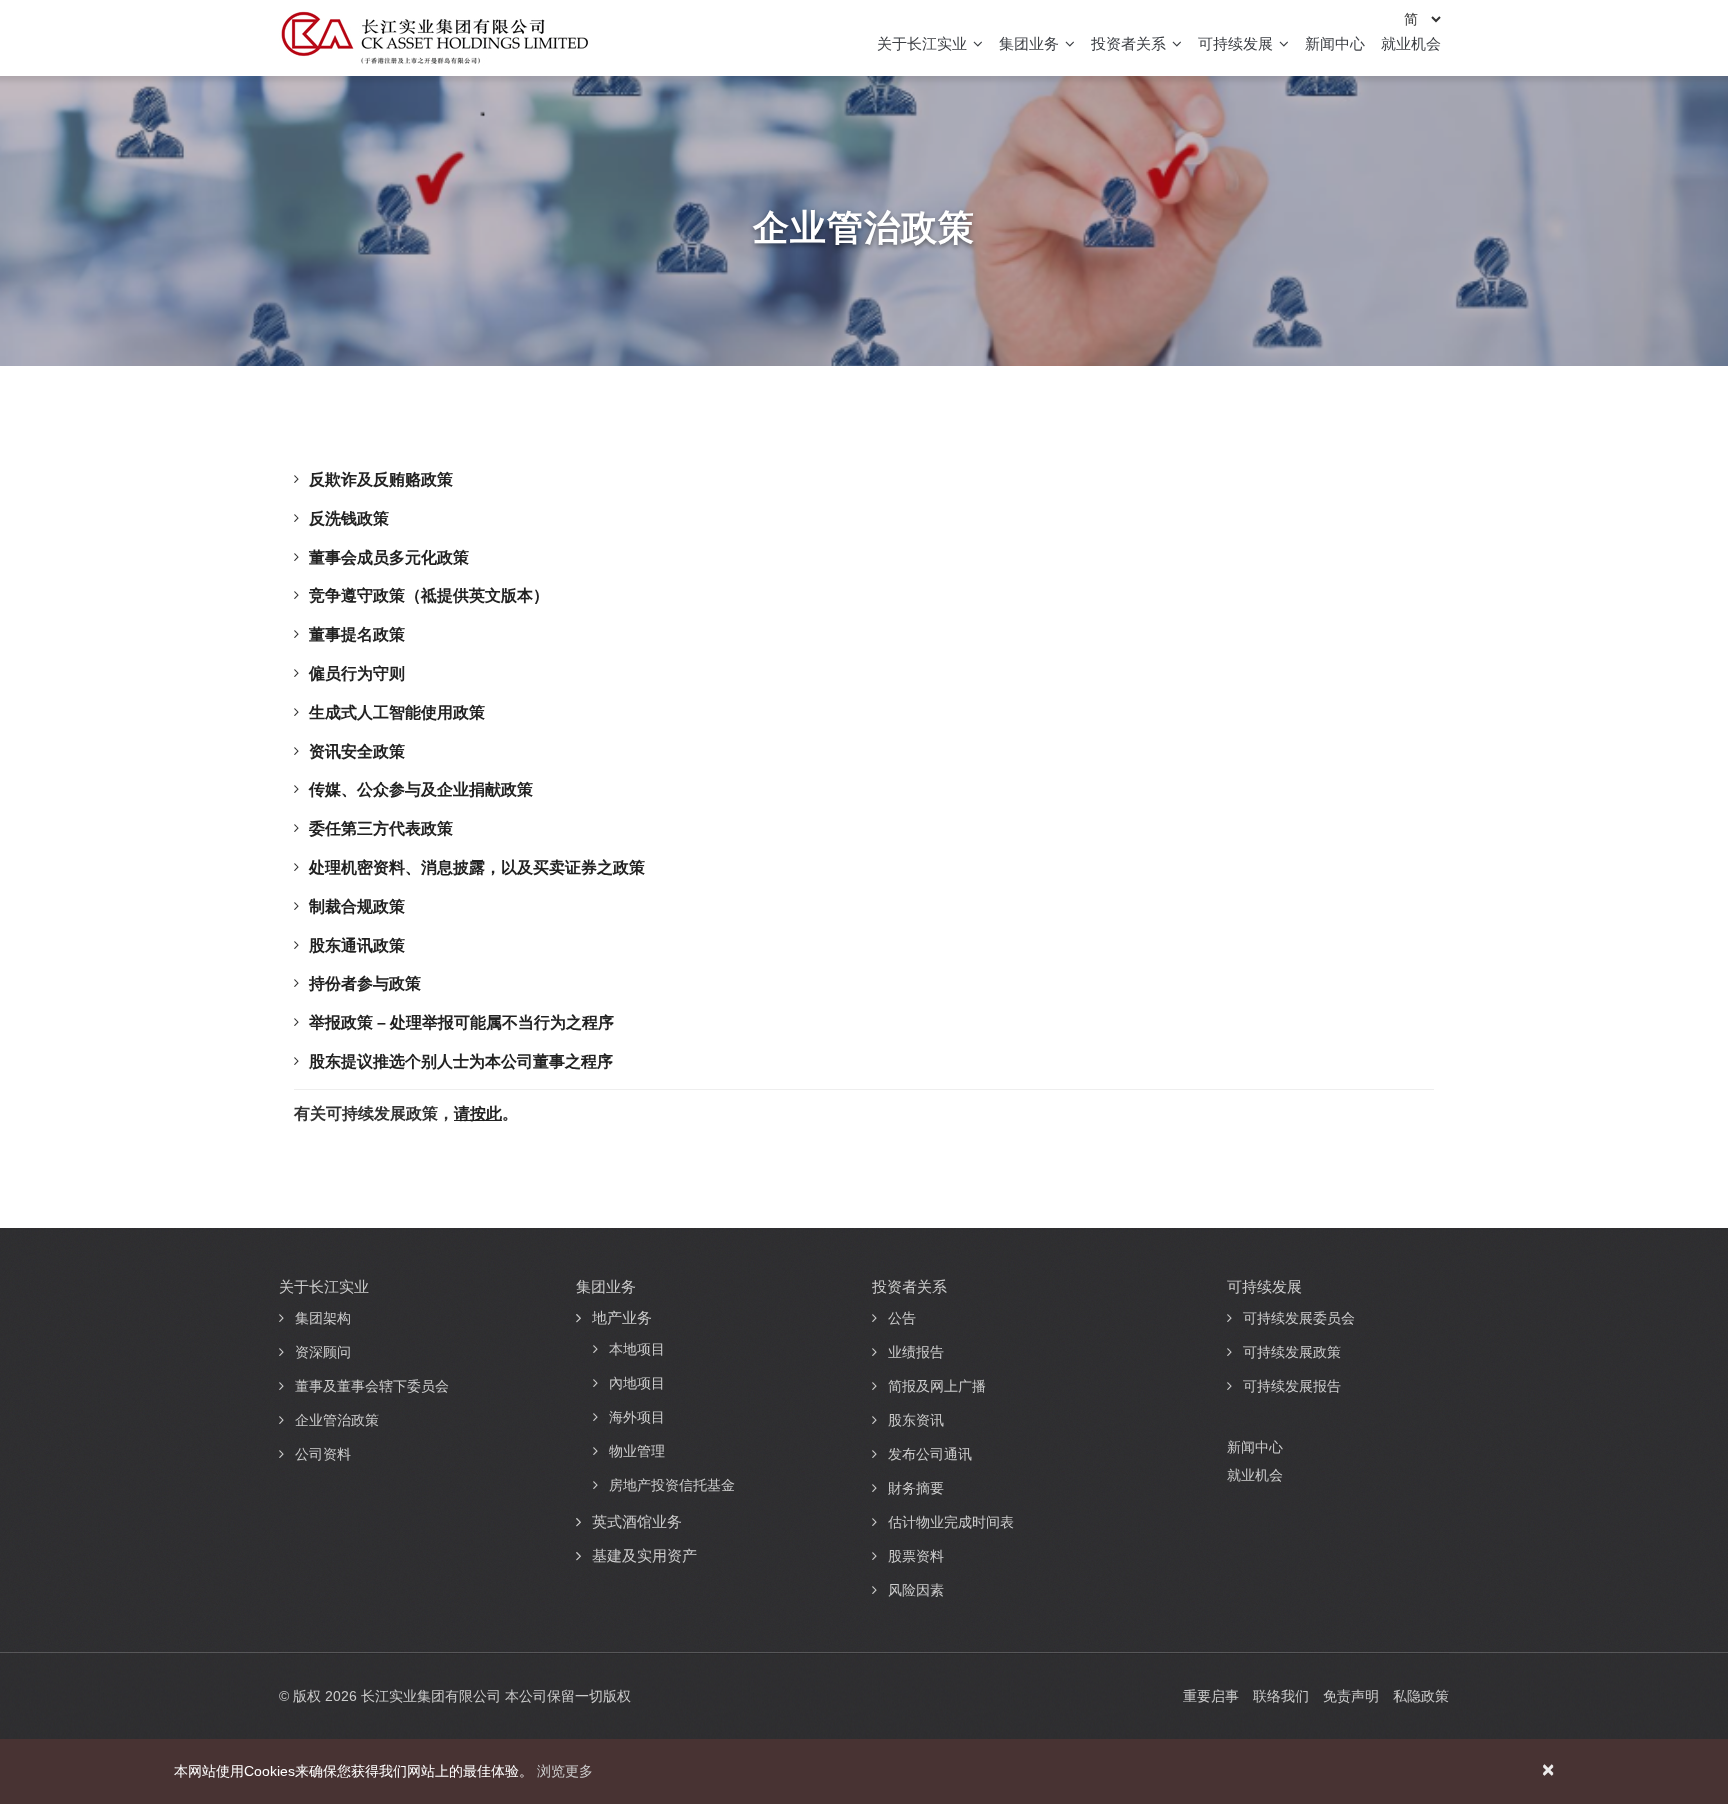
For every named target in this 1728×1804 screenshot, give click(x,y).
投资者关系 (1130, 43)
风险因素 (916, 1590)
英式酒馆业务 (637, 1521)
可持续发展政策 (1292, 1352)
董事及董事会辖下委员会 (372, 1386)
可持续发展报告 (1292, 1386)
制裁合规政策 (357, 906)
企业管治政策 (337, 1420)
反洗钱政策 (349, 518)
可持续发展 (1237, 43)
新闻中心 (1335, 43)
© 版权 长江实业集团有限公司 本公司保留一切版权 (455, 1696)
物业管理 (637, 1451)
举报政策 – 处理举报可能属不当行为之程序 (461, 1022)
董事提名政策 (357, 634)
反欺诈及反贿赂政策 (381, 479)
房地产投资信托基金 (672, 1485)
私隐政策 (1421, 1696)
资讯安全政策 (357, 751)
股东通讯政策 (357, 945)
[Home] (434, 38)
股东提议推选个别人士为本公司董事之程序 (461, 1061)
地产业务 (622, 1317)
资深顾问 (323, 1352)
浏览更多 (565, 1771)
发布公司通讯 (930, 1454)
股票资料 (916, 1556)
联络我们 (1281, 1696)
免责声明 (1351, 1696)
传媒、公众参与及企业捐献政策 (421, 789)
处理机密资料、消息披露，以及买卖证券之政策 (477, 867)
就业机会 (1411, 43)
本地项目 (637, 1349)
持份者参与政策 (365, 983)
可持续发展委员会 (1299, 1318)
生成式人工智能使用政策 (397, 712)
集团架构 (323, 1318)
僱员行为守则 (357, 673)
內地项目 (637, 1383)
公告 (902, 1318)
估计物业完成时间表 (951, 1522)
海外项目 (637, 1417)
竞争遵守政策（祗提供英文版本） (429, 595)
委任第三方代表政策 (381, 828)
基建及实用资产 (644, 1555)
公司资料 (323, 1454)
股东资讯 (916, 1420)
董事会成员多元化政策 (389, 557)
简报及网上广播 (937, 1386)
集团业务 (1031, 43)
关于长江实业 (924, 43)
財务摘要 (916, 1488)
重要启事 (1211, 1696)
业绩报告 (916, 1352)
